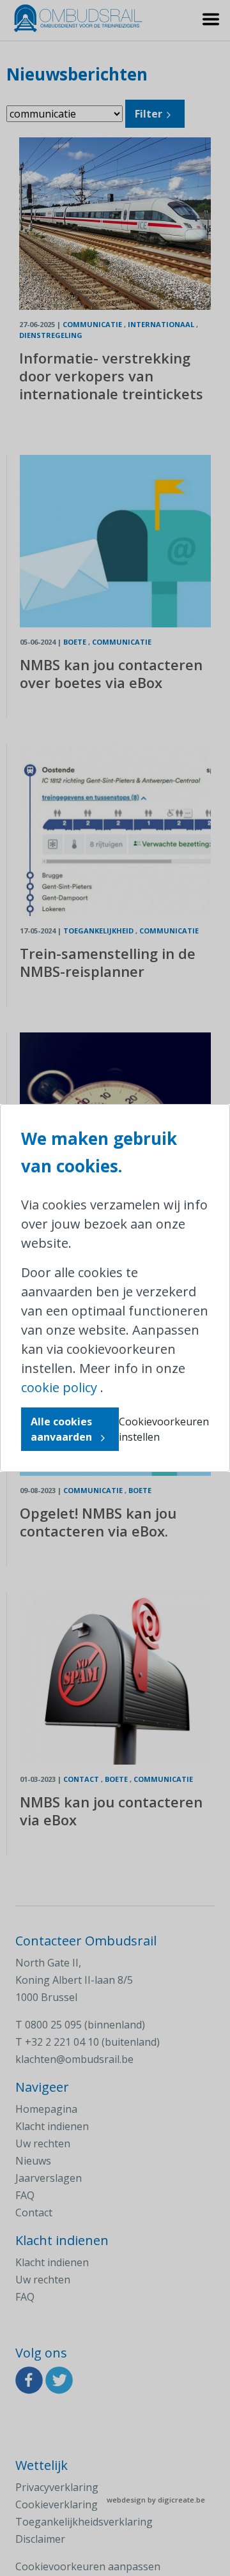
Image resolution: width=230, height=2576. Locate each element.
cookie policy (59, 1387)
